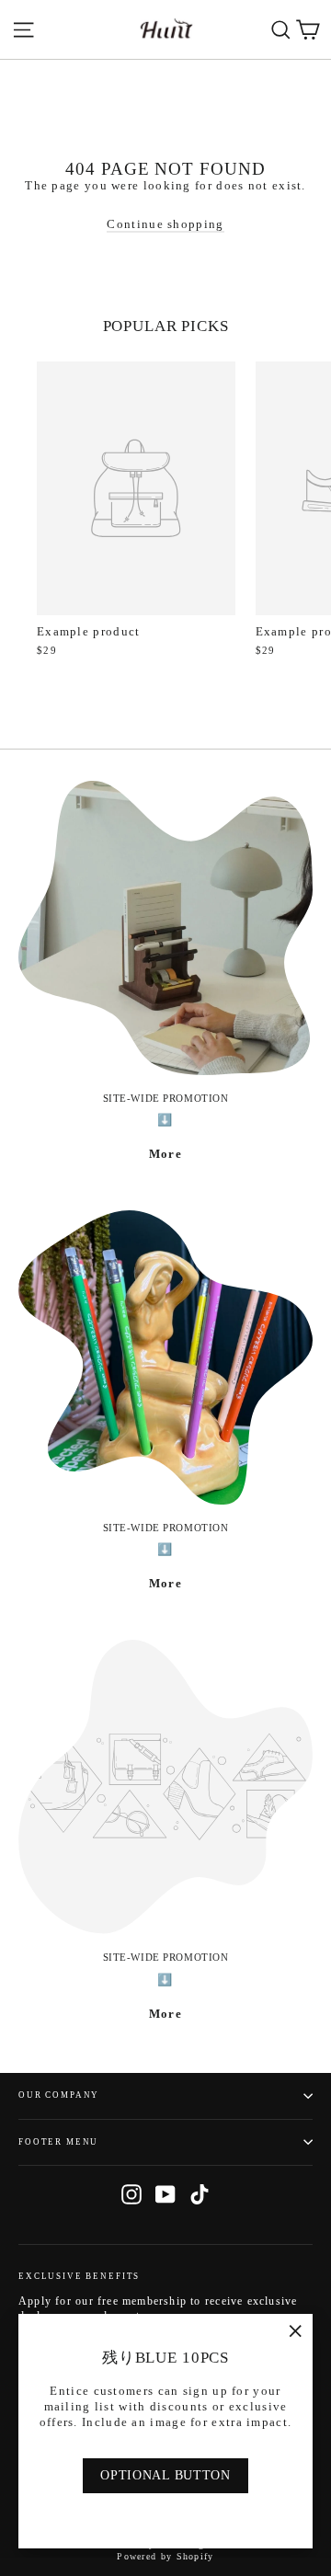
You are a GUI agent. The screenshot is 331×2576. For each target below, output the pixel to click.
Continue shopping (165, 224)
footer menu (58, 2142)
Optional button (165, 2475)
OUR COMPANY (59, 2095)
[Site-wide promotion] (165, 928)
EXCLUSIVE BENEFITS (79, 2276)
